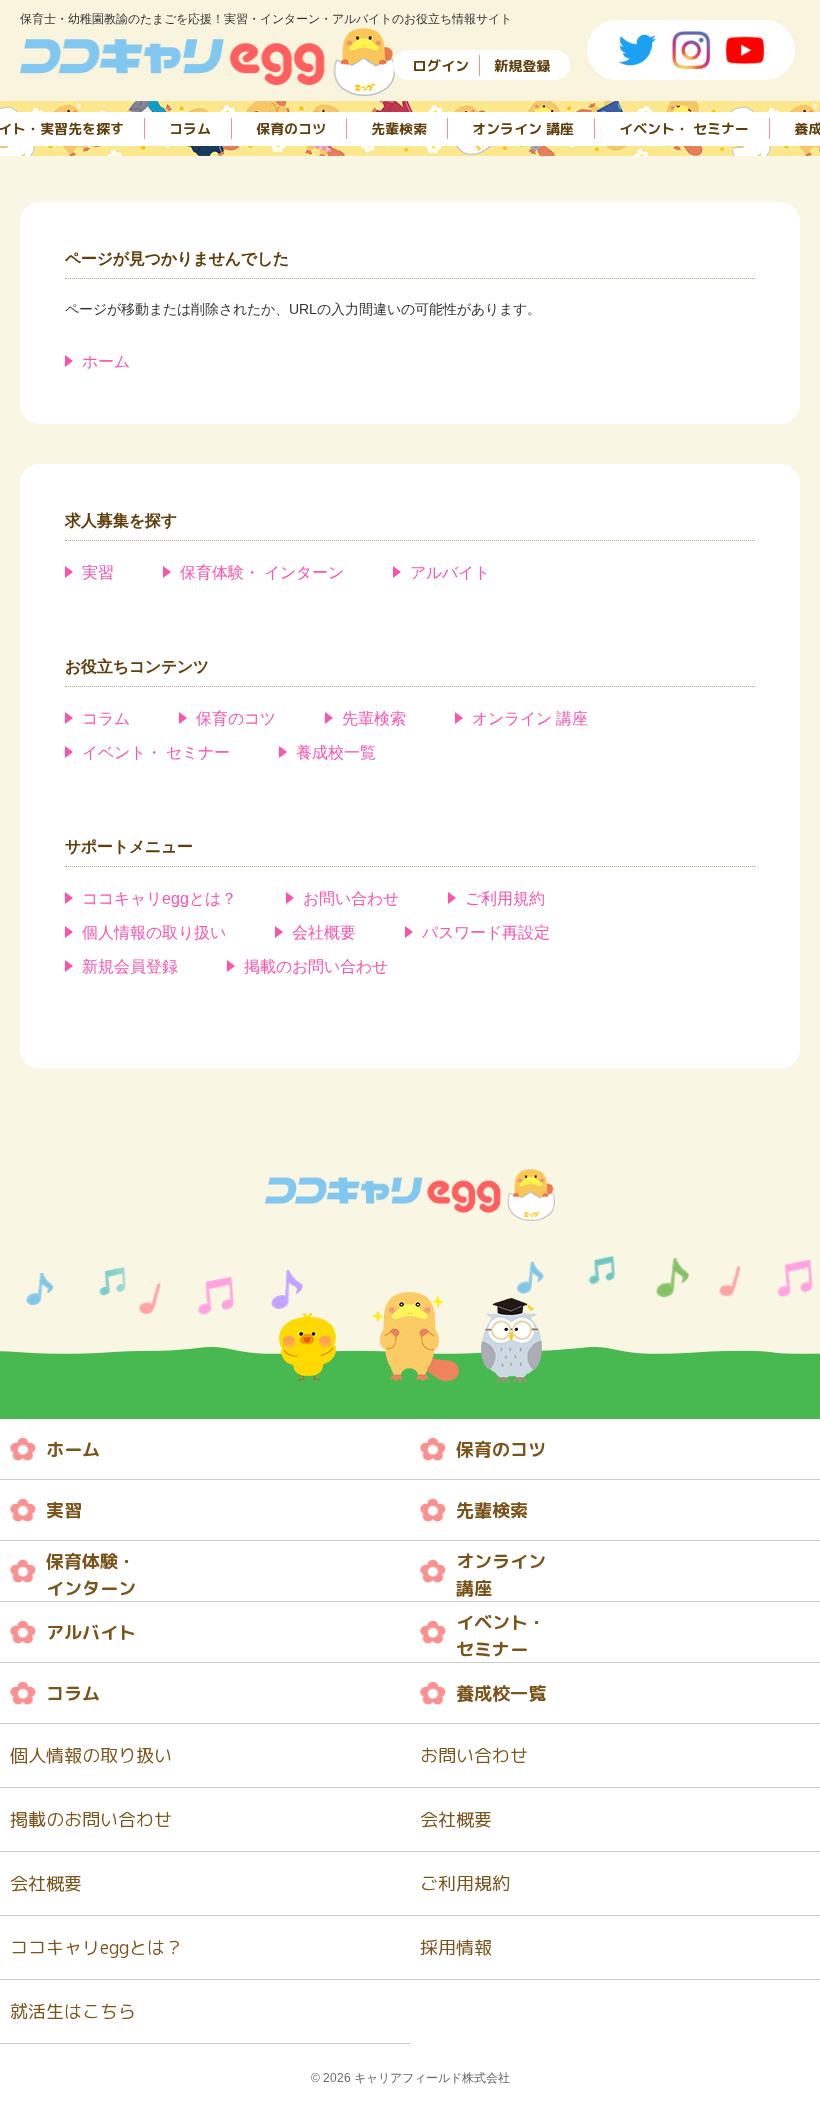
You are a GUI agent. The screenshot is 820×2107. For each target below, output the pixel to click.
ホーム (106, 361)
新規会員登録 (130, 966)
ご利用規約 (505, 898)
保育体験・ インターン (262, 572)
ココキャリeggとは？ (159, 898)
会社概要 (324, 932)
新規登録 (522, 65)
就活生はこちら (73, 2011)
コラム (190, 128)
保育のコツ (291, 128)
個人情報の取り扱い (154, 932)
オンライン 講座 (523, 128)
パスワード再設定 (486, 932)
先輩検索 (399, 128)
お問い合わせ (351, 898)
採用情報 (456, 1947)
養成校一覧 (336, 752)
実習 (98, 572)
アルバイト (450, 572)
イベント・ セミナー (684, 128)
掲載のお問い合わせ (316, 966)
